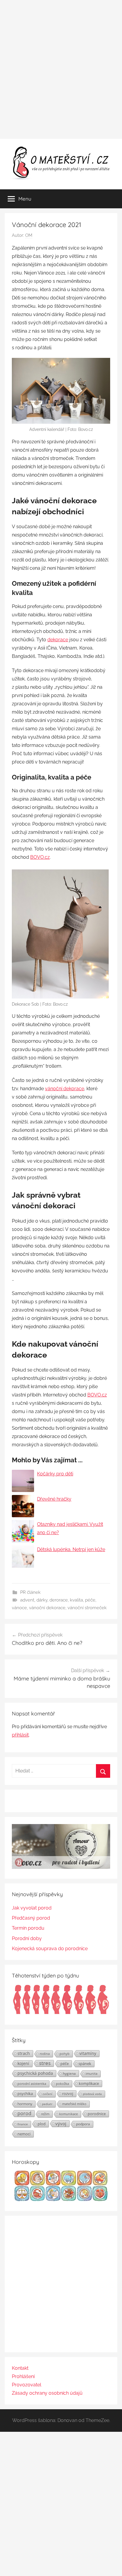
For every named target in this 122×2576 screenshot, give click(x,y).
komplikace (89, 2083)
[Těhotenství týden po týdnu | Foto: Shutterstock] (61, 2013)
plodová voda (92, 2094)
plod (42, 2124)
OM (29, 235)
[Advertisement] (61, 69)
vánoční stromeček (87, 1608)
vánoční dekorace (65, 1089)
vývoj (61, 2123)
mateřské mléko (74, 2104)
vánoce (19, 1608)
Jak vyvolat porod (32, 1908)
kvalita (76, 1600)
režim (45, 2114)
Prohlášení (23, 2376)
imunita (91, 2073)
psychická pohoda (35, 2073)
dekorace (58, 640)
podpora (83, 2124)
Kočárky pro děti (55, 1474)
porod (24, 2113)
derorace (59, 1600)
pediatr (47, 2104)
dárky (42, 1600)
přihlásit (20, 1735)
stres (45, 2063)
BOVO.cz (40, 857)
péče (90, 1600)
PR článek (30, 1592)
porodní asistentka (32, 2084)
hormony (25, 2104)
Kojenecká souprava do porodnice (50, 1949)
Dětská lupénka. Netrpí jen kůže (71, 1549)
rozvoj (68, 2094)
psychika (25, 2094)
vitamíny (88, 2053)
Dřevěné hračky (54, 1499)
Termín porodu (28, 1928)
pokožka (62, 2084)
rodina (45, 2054)
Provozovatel (27, 2385)
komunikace (69, 2114)
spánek (85, 2064)
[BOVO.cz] (61, 1867)
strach (24, 2053)
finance (23, 2124)
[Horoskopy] (61, 2200)
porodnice (97, 2114)
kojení (23, 2064)
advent (27, 1600)
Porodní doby (27, 1938)
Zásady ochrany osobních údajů (47, 2393)
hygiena (69, 2073)
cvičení (48, 2094)
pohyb (65, 2054)
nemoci (24, 2134)
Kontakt (20, 2368)
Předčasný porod (31, 1918)
